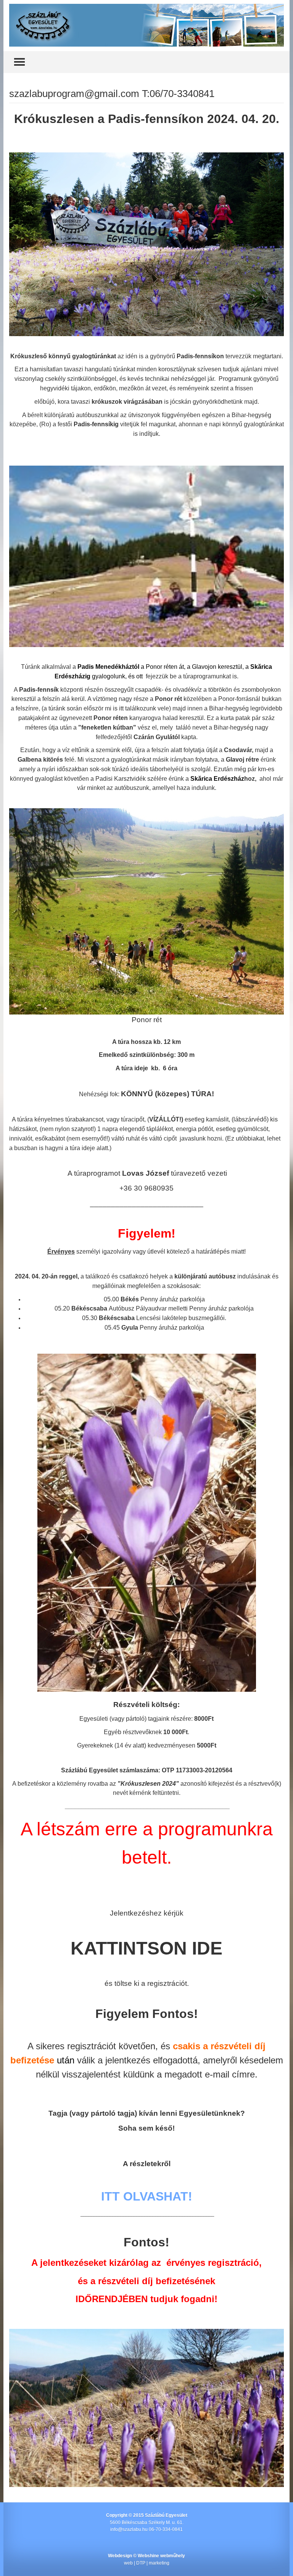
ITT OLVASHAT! (147, 2196)
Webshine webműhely (161, 2556)
